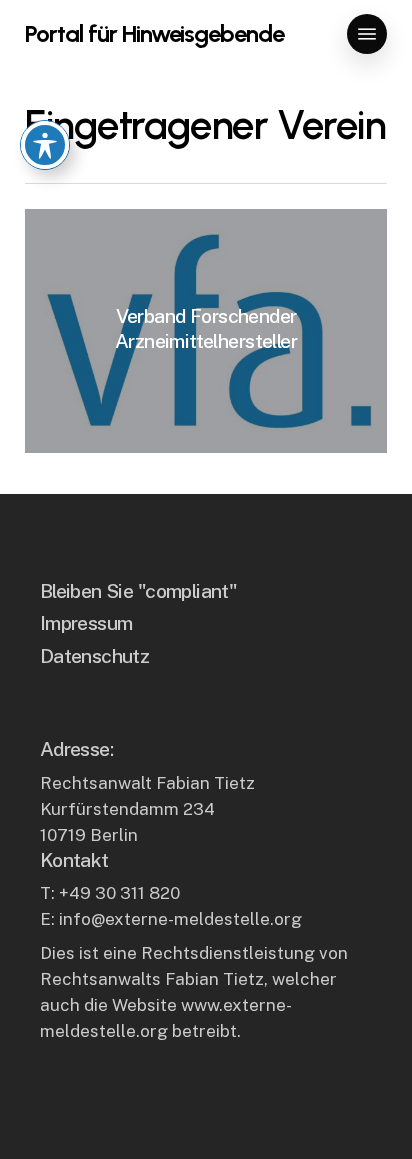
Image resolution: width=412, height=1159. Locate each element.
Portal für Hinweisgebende (154, 34)
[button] (367, 34)
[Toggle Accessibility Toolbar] (45, 145)
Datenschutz (95, 655)
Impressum (86, 622)
